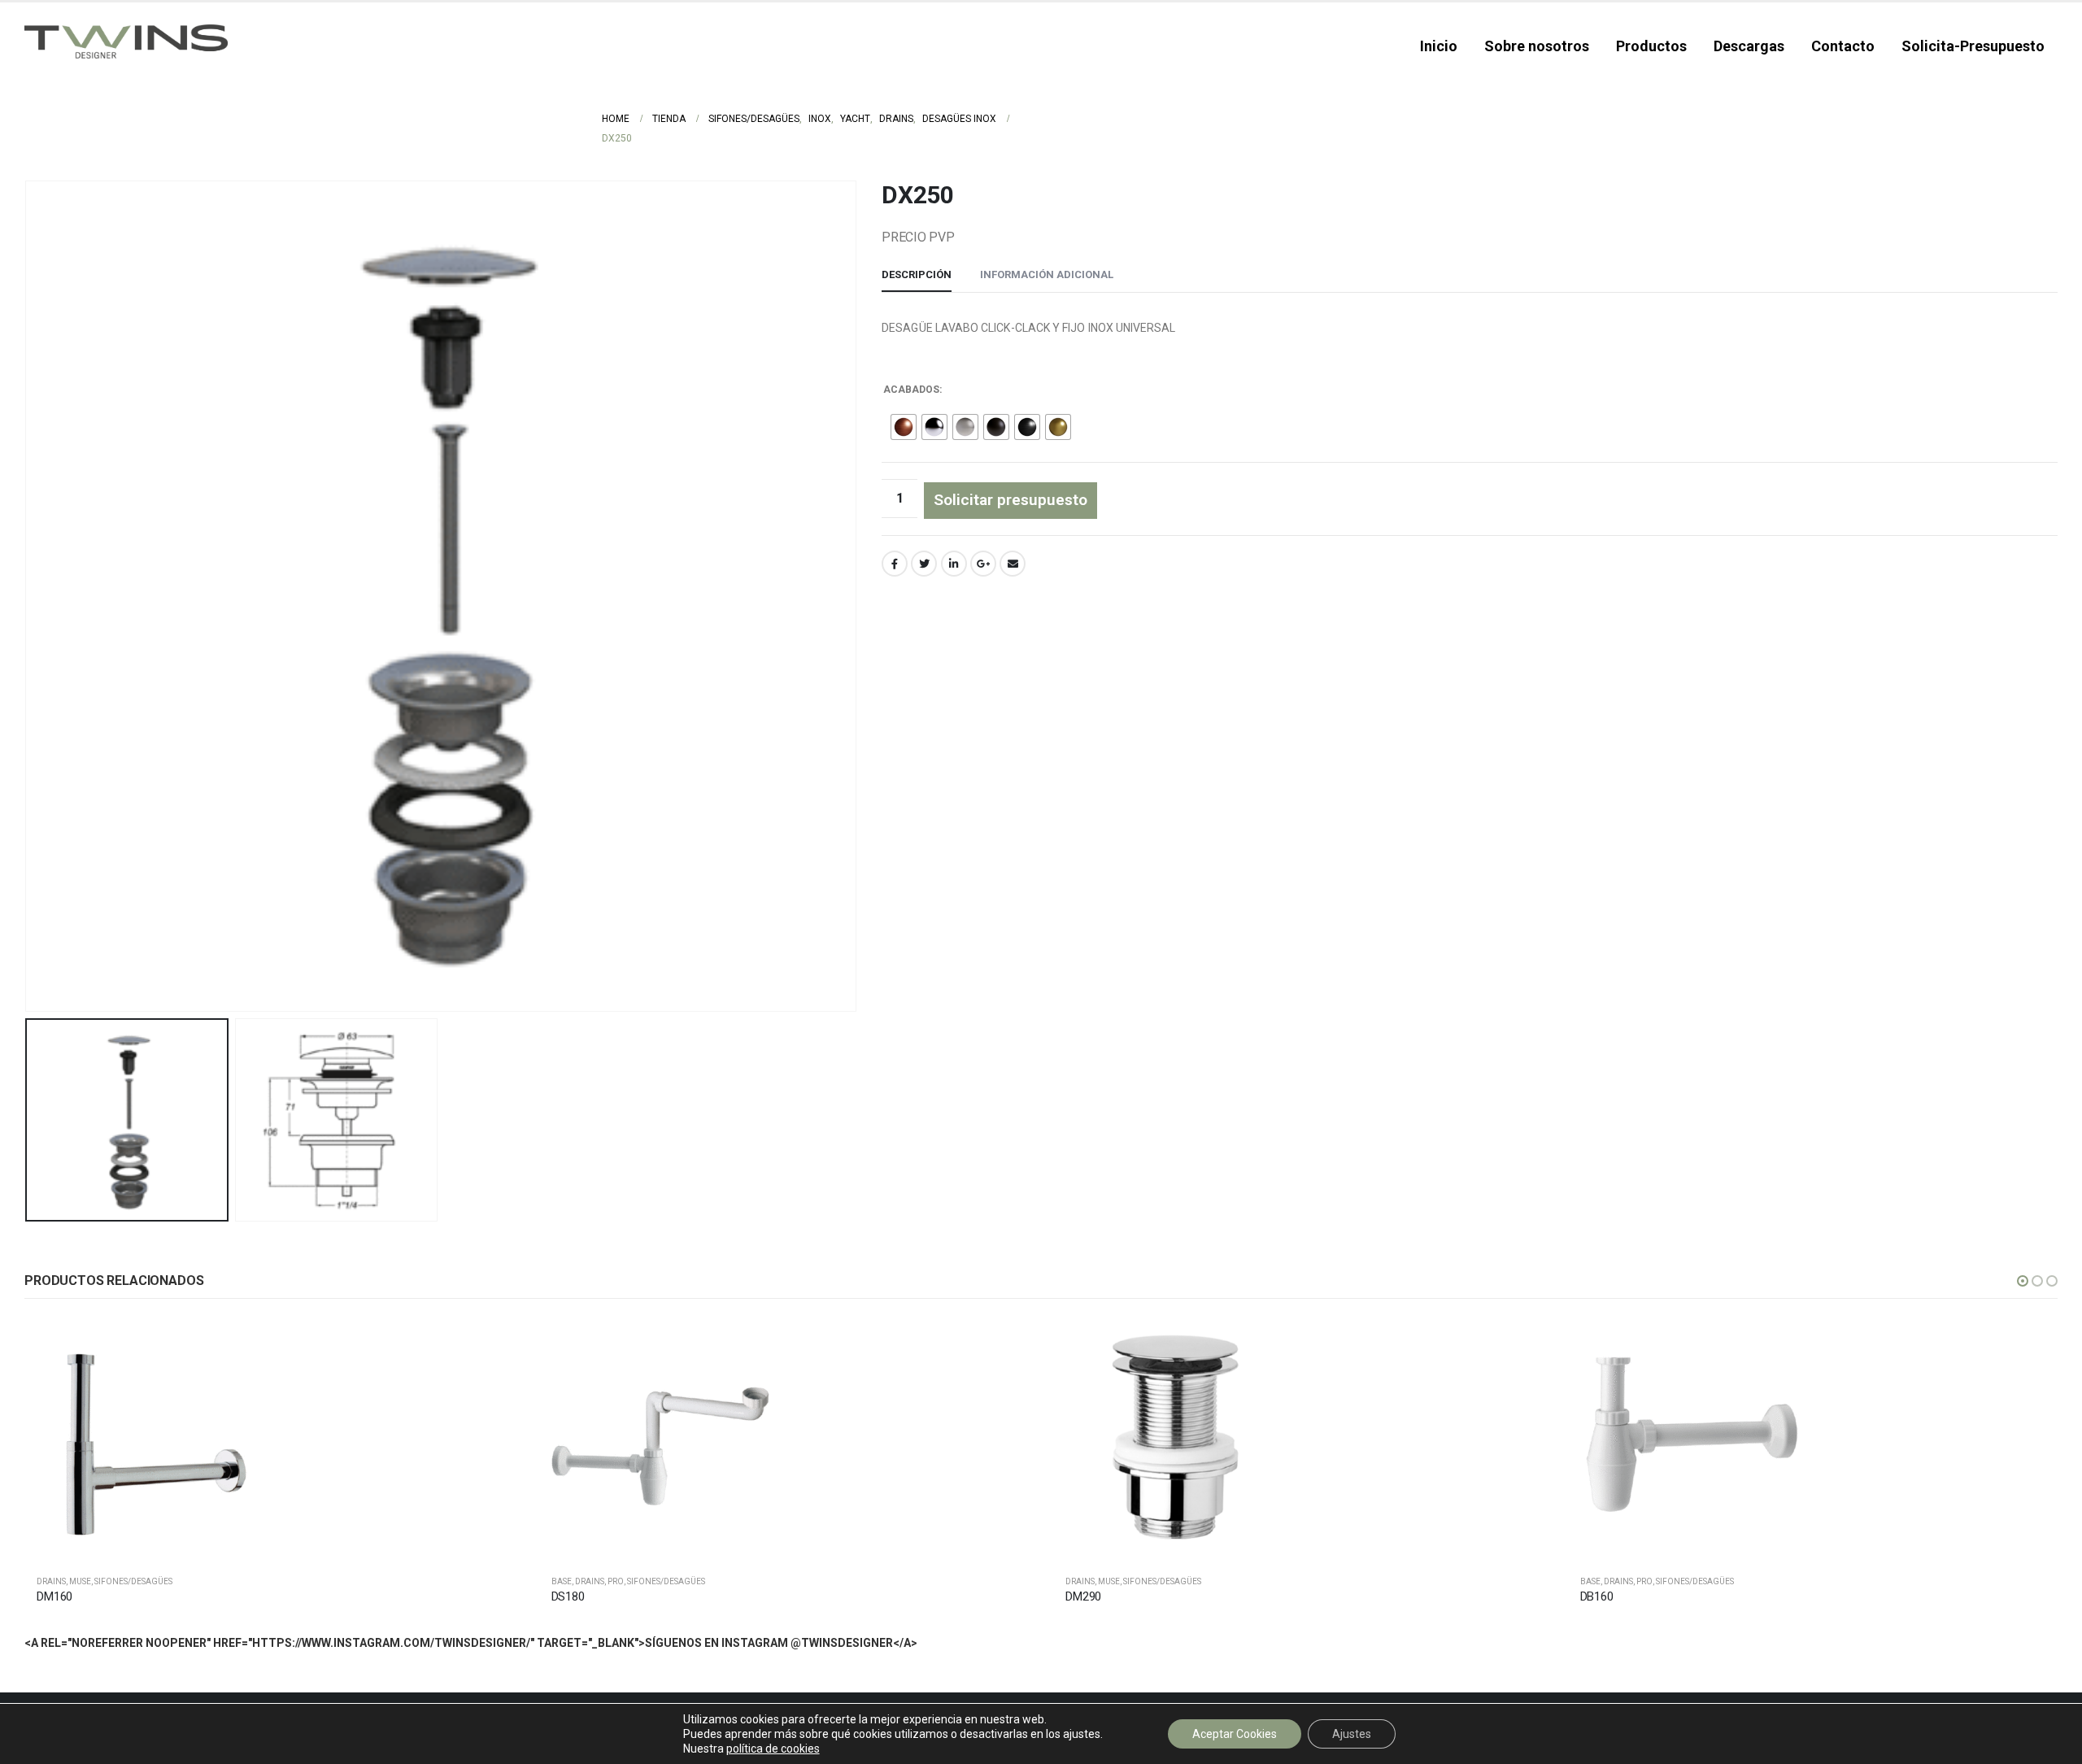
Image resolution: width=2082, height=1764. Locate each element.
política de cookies (773, 1749)
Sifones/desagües (133, 1581)
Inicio (1439, 46)
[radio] (904, 427)
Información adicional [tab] (1047, 274)
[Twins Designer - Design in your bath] (126, 41)
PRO (616, 1581)
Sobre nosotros (1537, 46)
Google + (983, 564)
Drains (51, 1581)
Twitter (924, 564)
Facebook (895, 564)
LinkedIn (954, 564)
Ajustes (1352, 1734)
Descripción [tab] (917, 274)
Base (562, 1581)
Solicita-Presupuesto (1973, 46)
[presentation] (28, 596)
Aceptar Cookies (1235, 1734)
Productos (1651, 46)
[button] (2023, 1281)
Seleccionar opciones (488, 1345)
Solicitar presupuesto (1011, 500)
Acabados (911, 390)
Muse (80, 1581)
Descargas (1749, 46)
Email (1013, 564)
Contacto (1843, 46)
